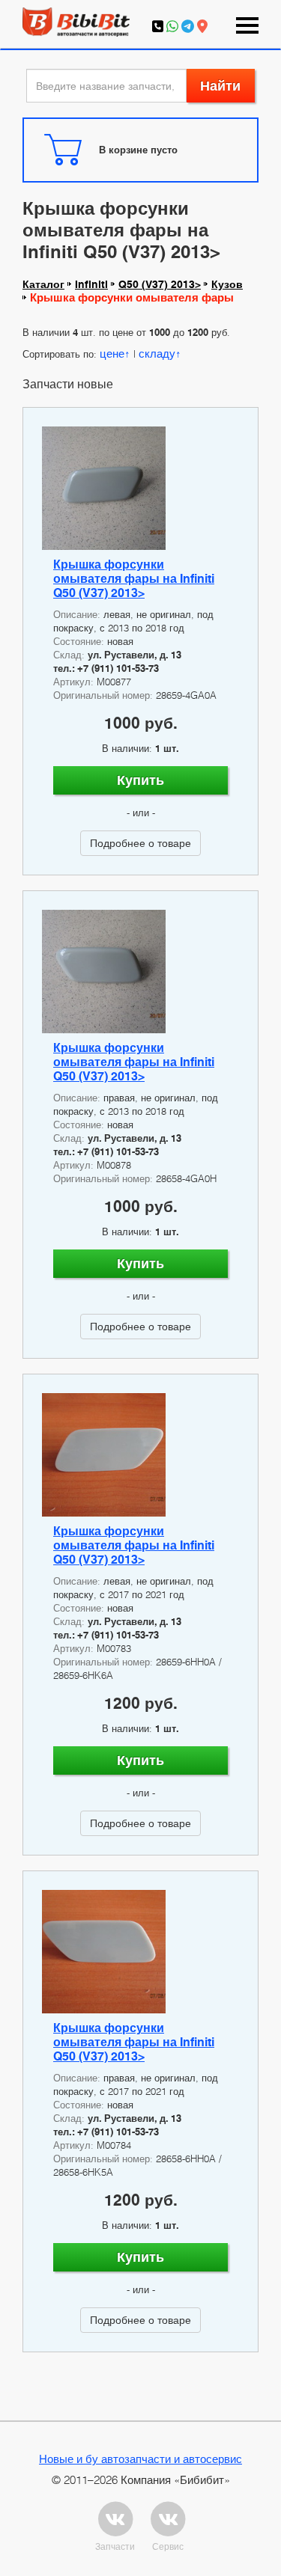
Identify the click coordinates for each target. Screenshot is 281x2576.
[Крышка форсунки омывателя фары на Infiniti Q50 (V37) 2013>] (140, 488)
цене (112, 353)
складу (157, 353)
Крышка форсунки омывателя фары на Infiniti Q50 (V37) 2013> (134, 579)
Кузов (227, 284)
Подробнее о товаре (140, 843)
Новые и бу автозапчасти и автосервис (140, 2459)
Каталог (43, 284)
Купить (140, 780)
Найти (220, 86)
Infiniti (91, 284)
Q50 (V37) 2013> (160, 284)
